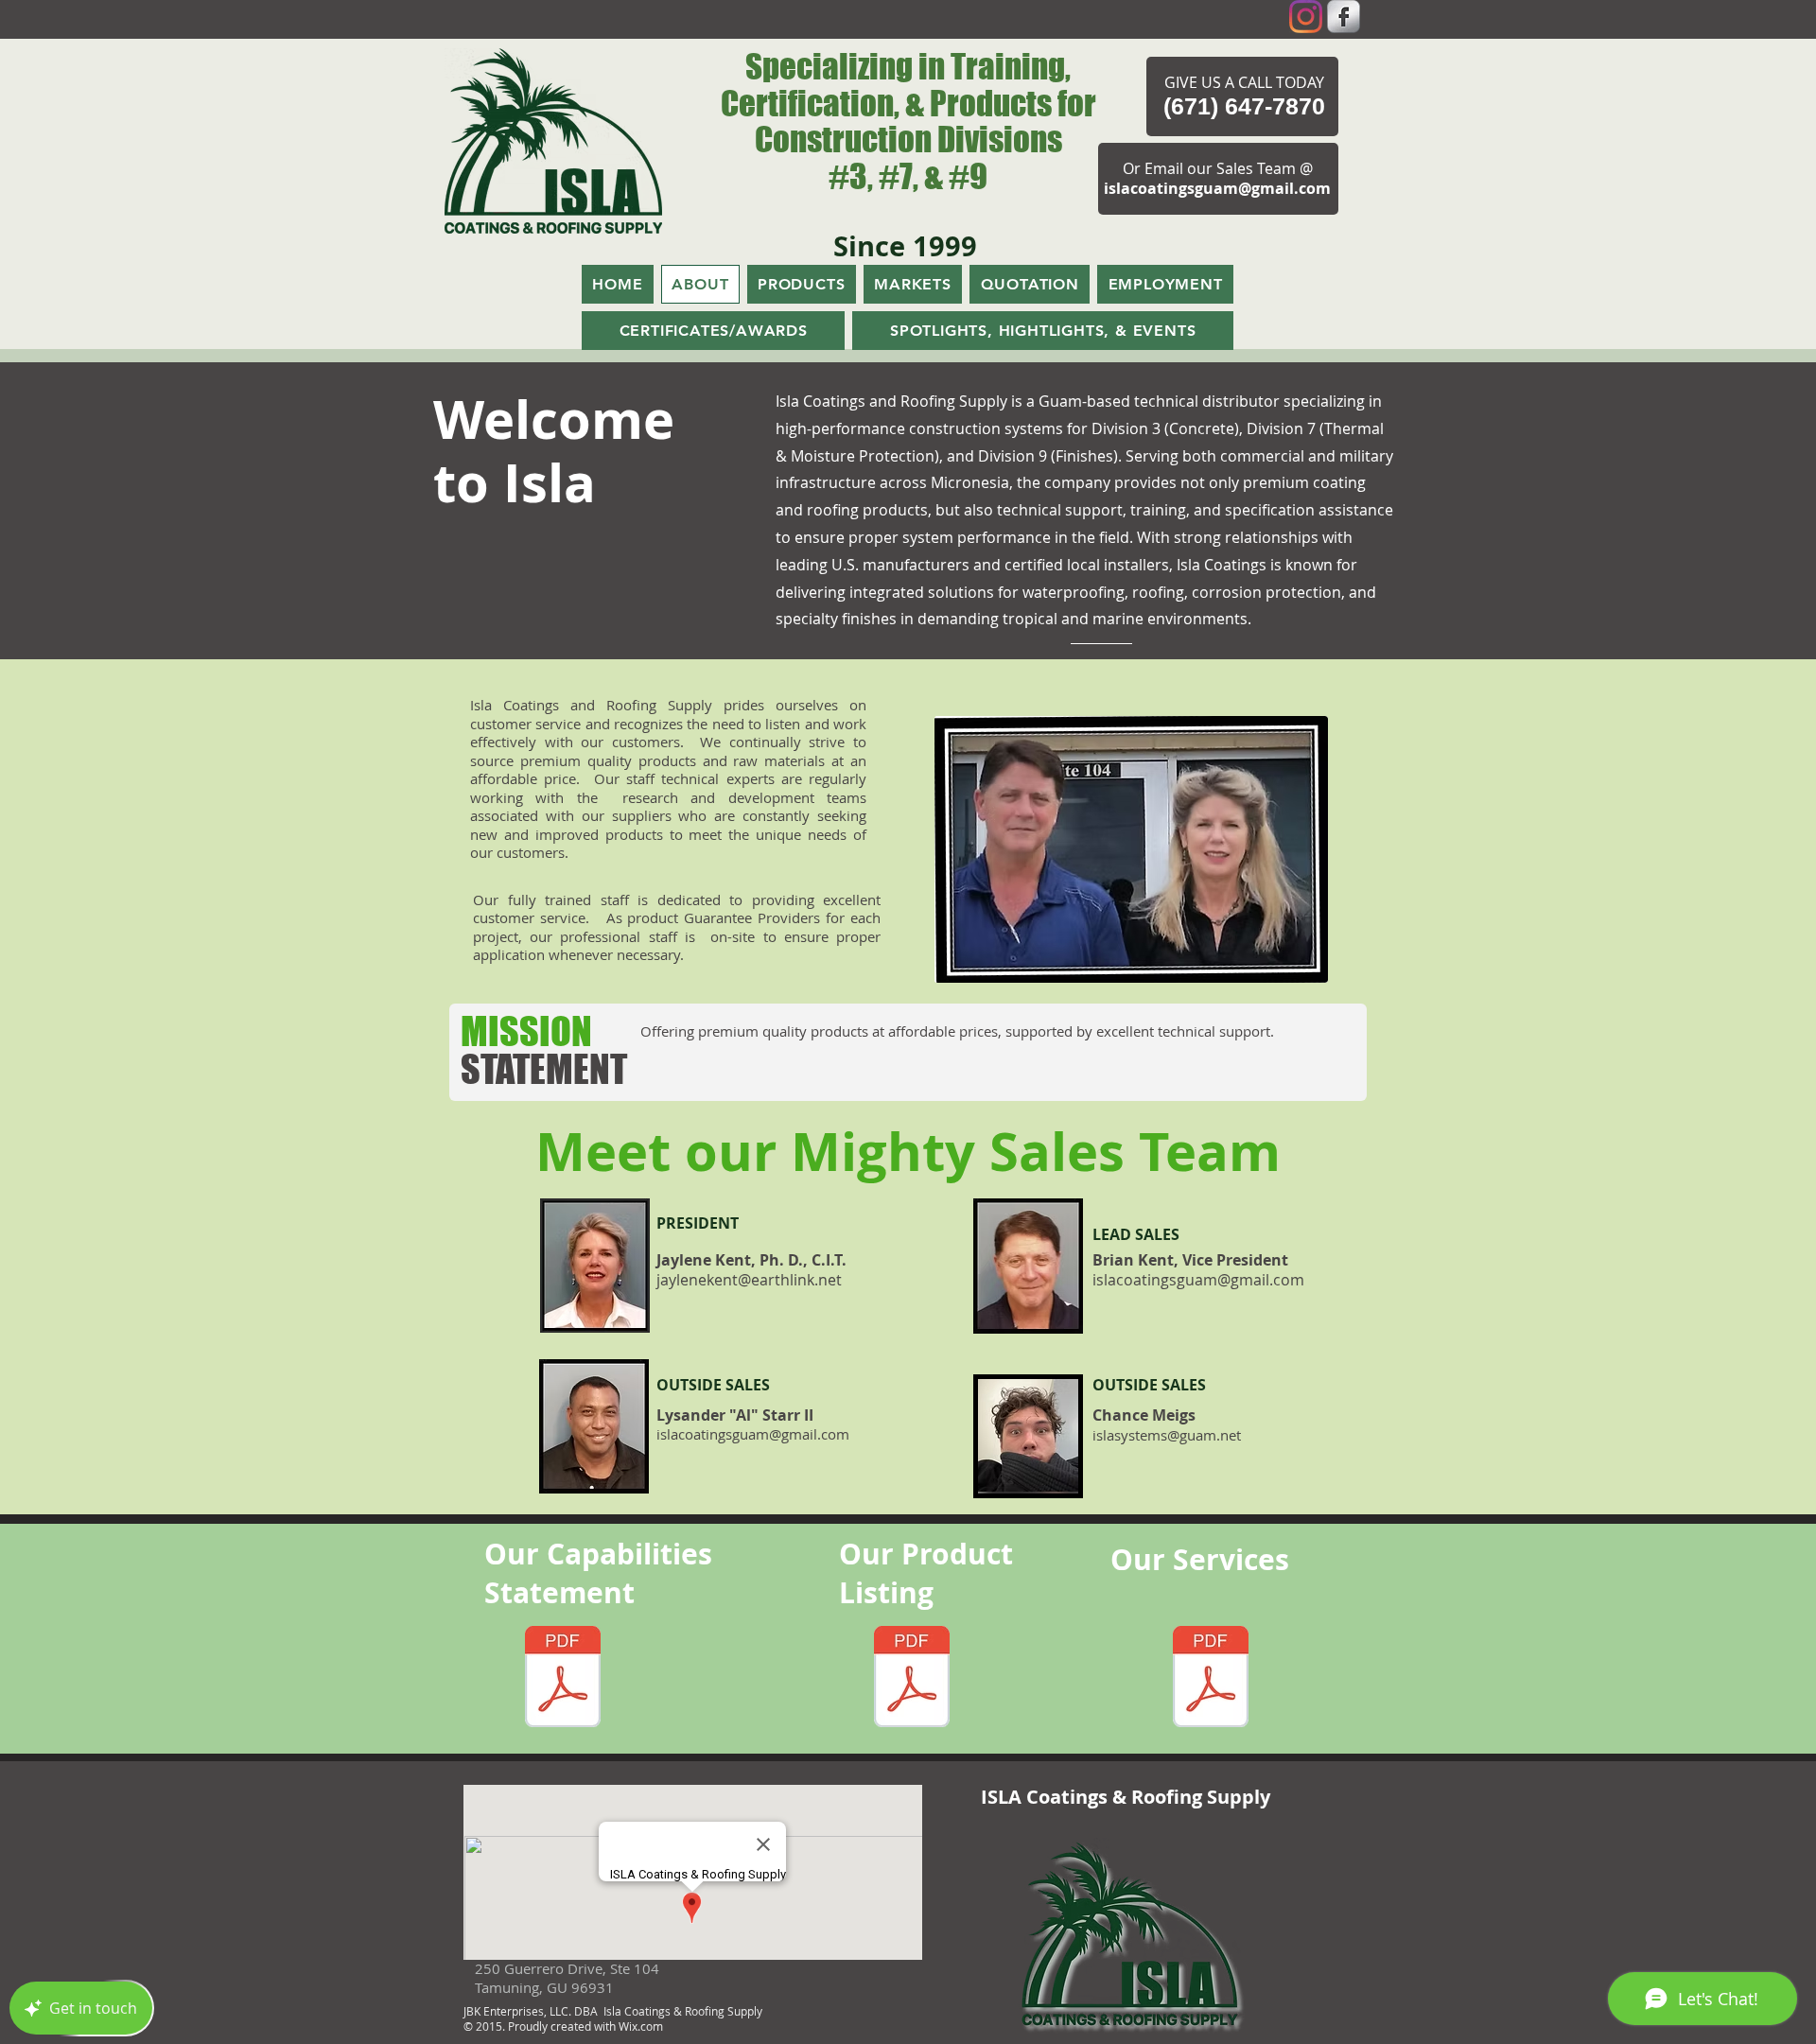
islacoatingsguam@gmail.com (1217, 188)
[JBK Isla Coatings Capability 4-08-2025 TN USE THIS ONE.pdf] (563, 1679)
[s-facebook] (1344, 17)
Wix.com (641, 2026)
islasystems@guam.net (1167, 1435)
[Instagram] (1306, 17)
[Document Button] (912, 1679)
